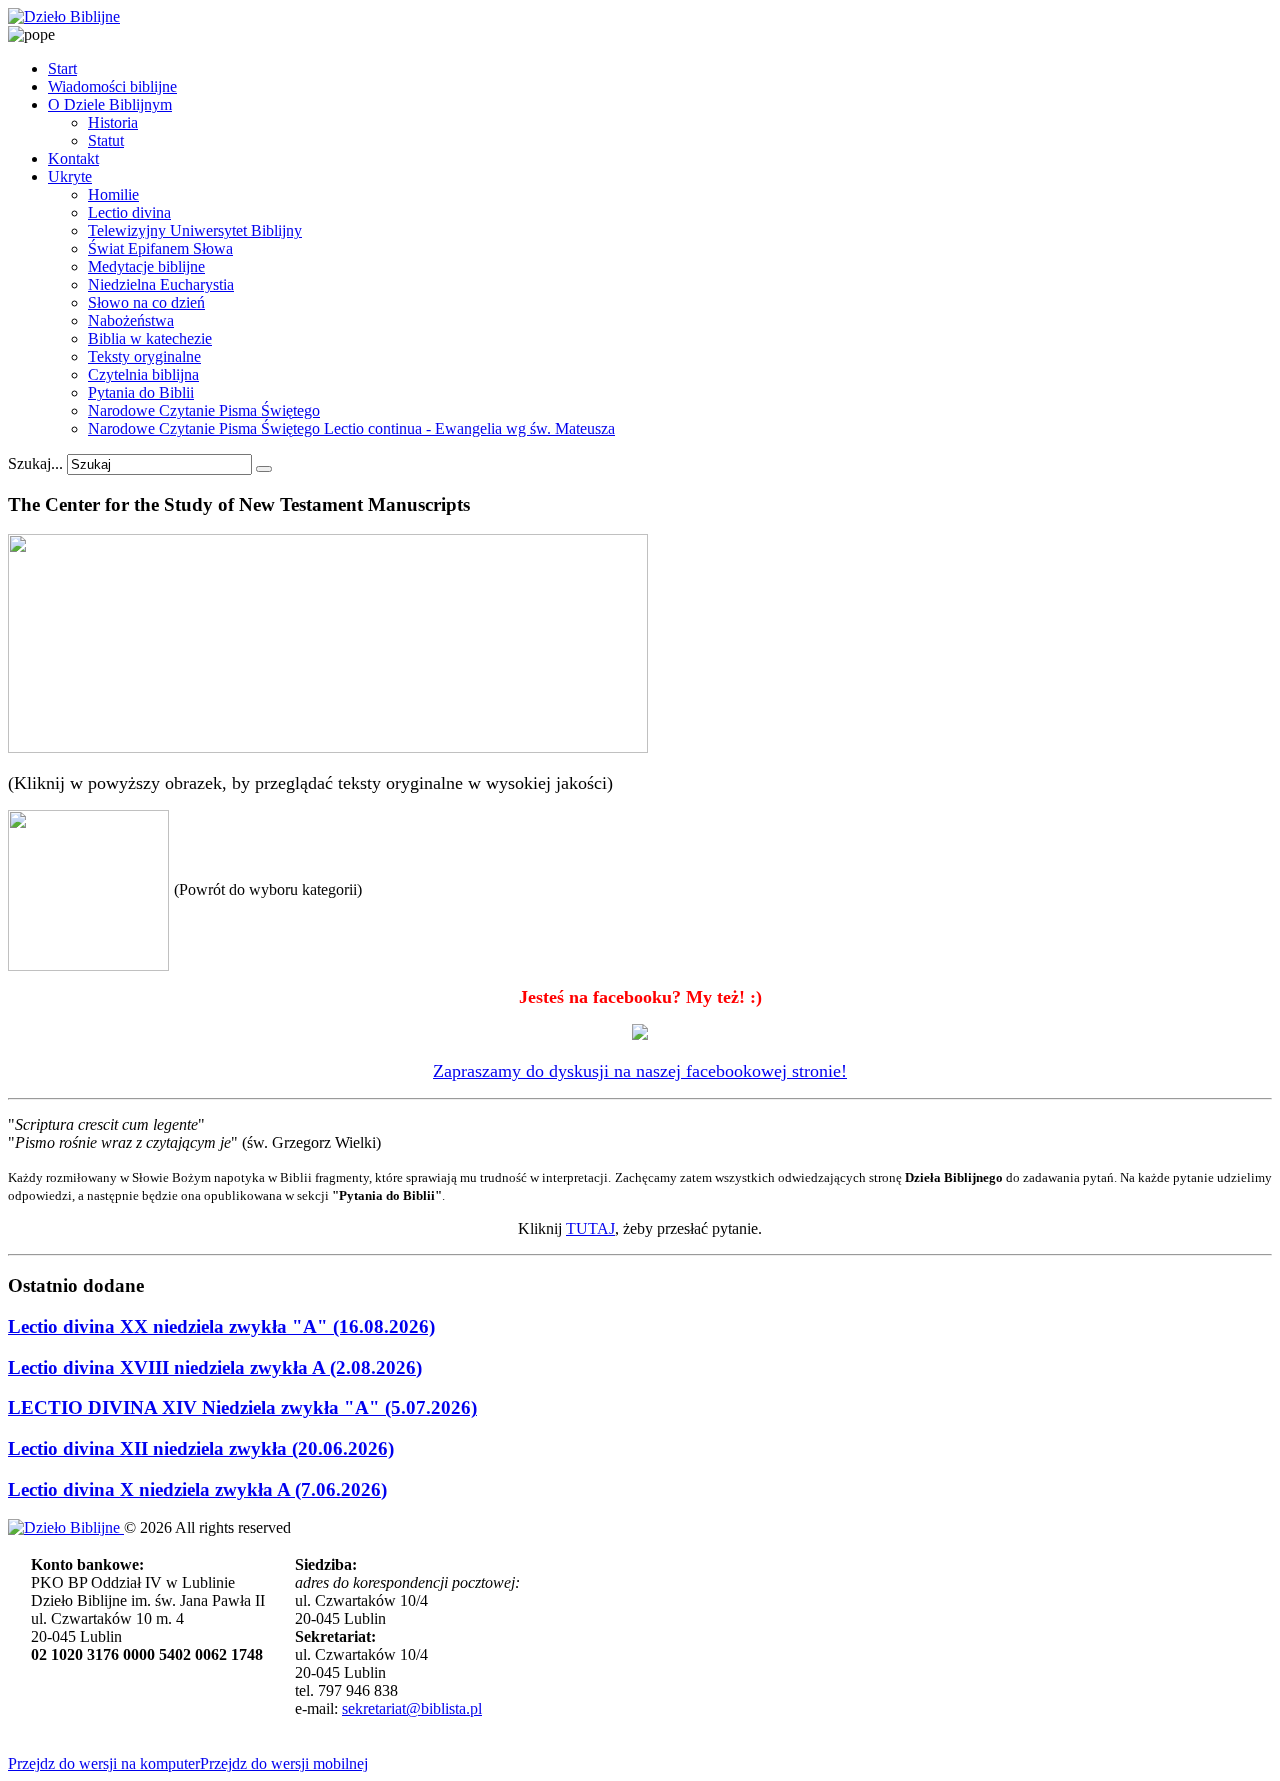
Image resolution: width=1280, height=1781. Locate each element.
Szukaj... (35, 463)
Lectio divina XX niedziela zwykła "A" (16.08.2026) (221, 1326)
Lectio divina (129, 212)
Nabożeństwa (131, 320)
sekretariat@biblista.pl (412, 1708)
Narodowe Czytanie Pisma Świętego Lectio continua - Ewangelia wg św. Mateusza (351, 428)
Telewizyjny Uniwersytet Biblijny (195, 230)
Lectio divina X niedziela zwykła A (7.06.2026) (197, 1489)
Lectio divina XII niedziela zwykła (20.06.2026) (201, 1448)
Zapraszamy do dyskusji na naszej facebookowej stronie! (640, 1071)
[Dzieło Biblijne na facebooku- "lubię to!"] (640, 1034)
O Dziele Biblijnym (110, 104)
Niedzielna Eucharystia (161, 284)
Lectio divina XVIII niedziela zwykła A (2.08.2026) (215, 1367)
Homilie (113, 194)
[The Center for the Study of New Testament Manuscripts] (328, 747)
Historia (113, 122)
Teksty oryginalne (144, 356)
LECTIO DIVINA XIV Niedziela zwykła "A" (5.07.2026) (242, 1407)
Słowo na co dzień (146, 302)
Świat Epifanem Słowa (160, 248)
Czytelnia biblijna (143, 374)
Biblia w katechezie (150, 338)
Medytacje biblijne (146, 266)
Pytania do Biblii (141, 392)
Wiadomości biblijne (112, 86)
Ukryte (70, 176)
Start (62, 68)
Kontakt (73, 158)
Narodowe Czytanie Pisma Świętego (204, 410)
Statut (106, 140)
